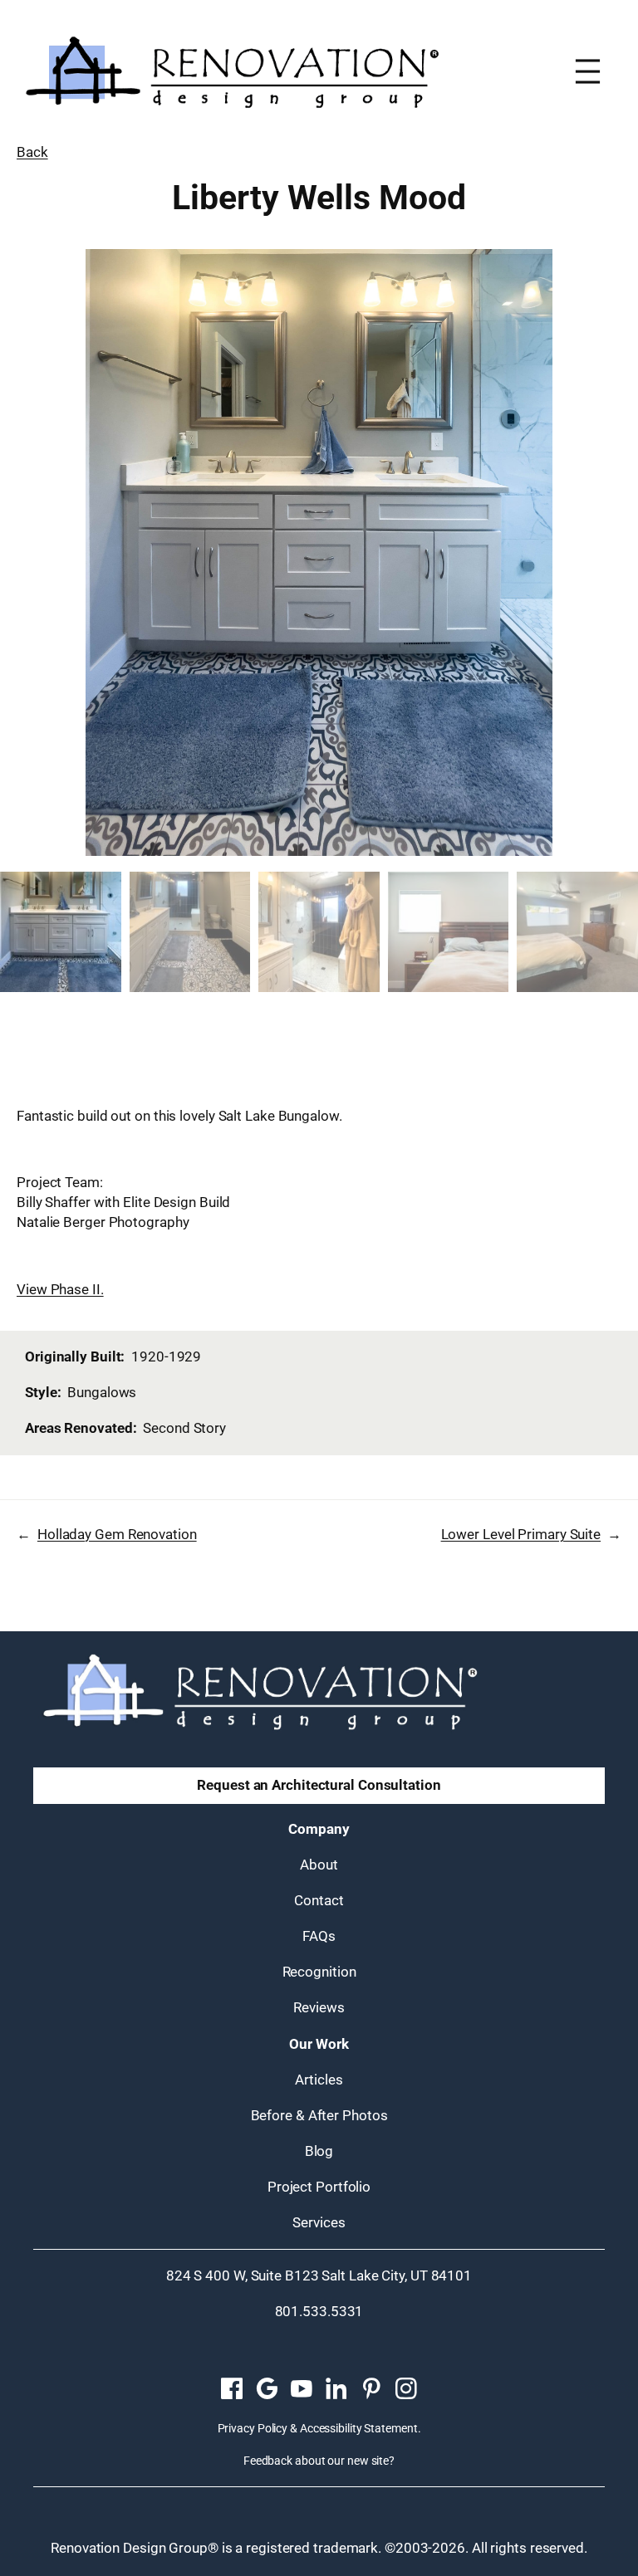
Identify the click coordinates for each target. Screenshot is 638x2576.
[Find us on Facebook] (232, 2389)
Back (32, 152)
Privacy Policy (253, 2428)
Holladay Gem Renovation (117, 1534)
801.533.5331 (319, 2311)
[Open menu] (588, 71)
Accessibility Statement (359, 2428)
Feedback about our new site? (319, 2461)
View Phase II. (60, 1289)
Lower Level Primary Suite (521, 1534)
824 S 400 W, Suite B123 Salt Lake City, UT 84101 (319, 2275)
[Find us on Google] (267, 2389)
